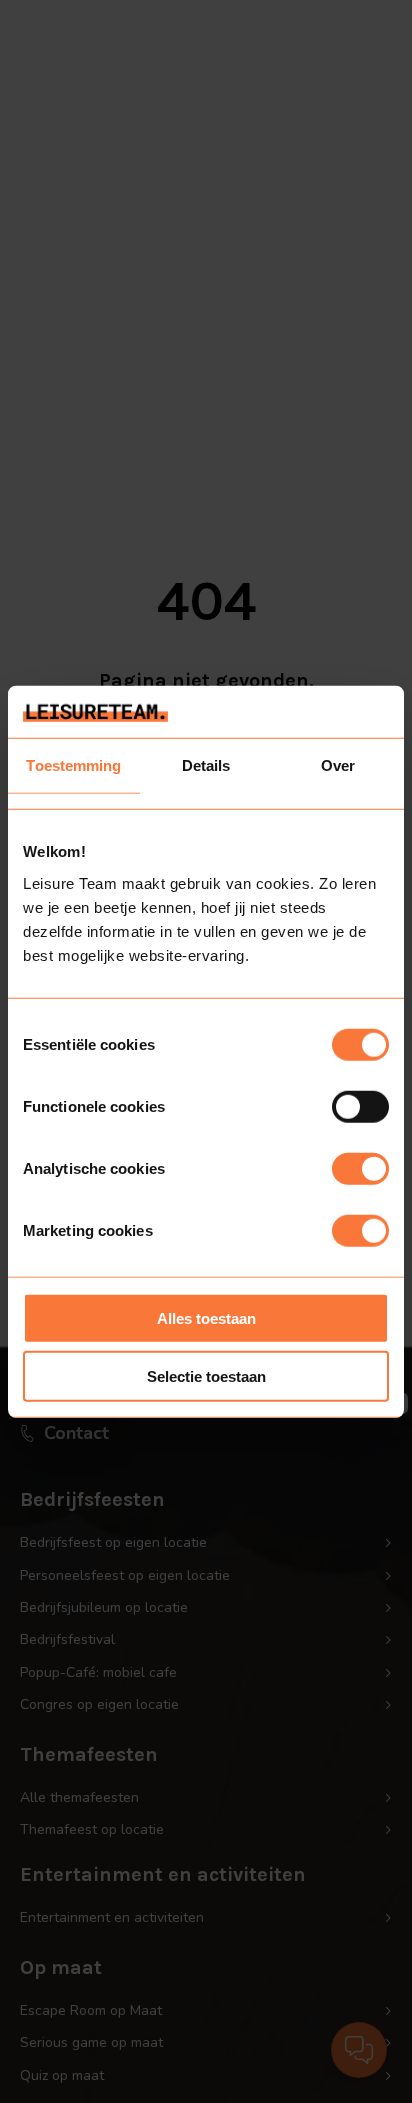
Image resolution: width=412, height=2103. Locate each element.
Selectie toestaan (206, 1376)
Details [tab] (206, 765)
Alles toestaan (206, 1317)
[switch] (360, 1106)
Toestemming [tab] (73, 765)
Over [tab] (338, 765)
